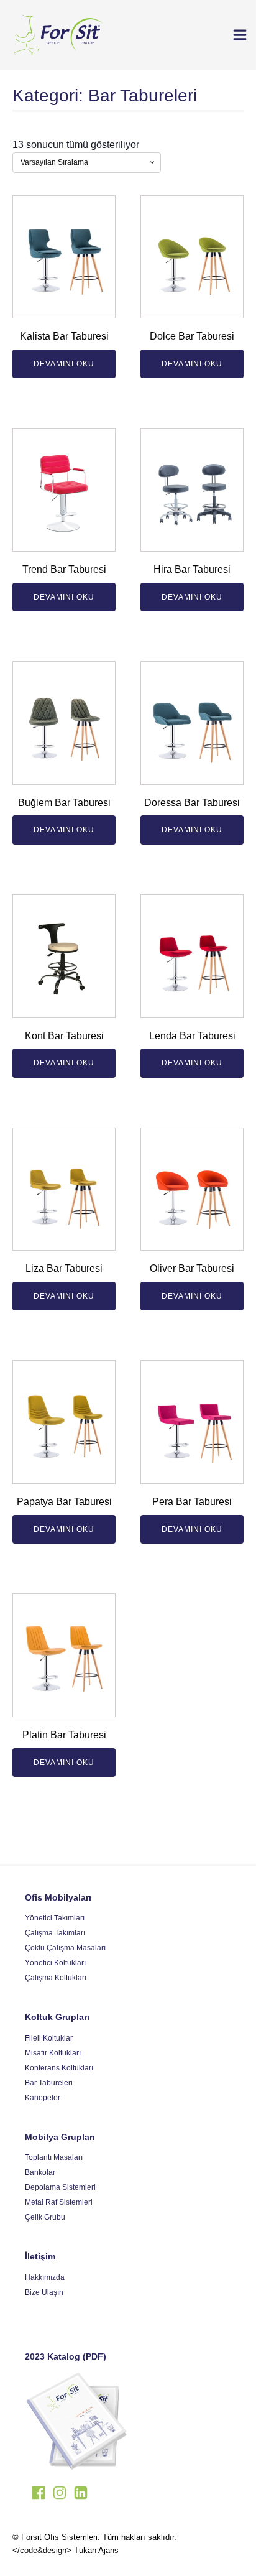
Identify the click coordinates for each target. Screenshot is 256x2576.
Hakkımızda (45, 2277)
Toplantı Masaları (54, 2157)
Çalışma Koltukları (56, 1978)
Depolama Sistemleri (60, 2187)
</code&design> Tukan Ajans (66, 2550)
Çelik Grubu (45, 2217)
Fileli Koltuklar (49, 2038)
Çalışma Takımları (55, 1933)
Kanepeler (43, 2098)
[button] (235, 35)
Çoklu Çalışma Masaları (65, 1948)
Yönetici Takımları (55, 1918)
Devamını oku (64, 364)
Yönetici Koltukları (55, 1963)
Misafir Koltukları (53, 2053)
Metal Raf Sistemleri (59, 2202)
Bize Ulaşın (44, 2292)
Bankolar (40, 2172)
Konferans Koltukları (59, 2068)
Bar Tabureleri (49, 2083)
